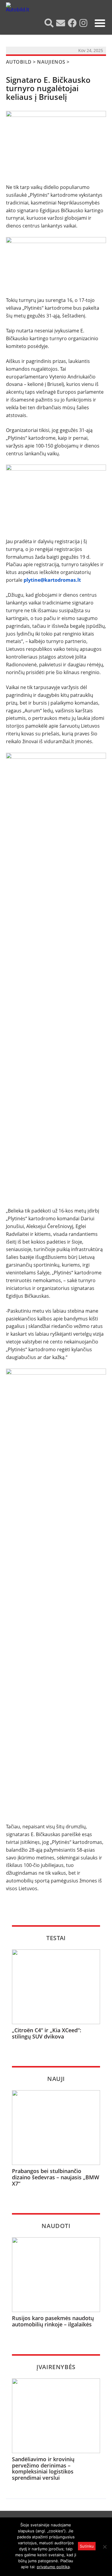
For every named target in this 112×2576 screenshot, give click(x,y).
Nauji (56, 2079)
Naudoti (56, 2226)
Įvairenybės (56, 2367)
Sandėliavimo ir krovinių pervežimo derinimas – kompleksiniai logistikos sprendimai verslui (43, 2469)
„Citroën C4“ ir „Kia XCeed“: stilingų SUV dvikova (47, 2033)
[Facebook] (73, 23)
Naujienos (51, 62)
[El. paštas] (61, 23)
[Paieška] (50, 23)
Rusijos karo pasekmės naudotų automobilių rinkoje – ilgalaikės (53, 2321)
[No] (105, 2547)
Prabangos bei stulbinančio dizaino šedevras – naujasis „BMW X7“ (56, 2177)
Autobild (19, 62)
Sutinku (87, 2546)
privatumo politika (53, 2567)
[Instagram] (84, 23)
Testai (56, 1938)
